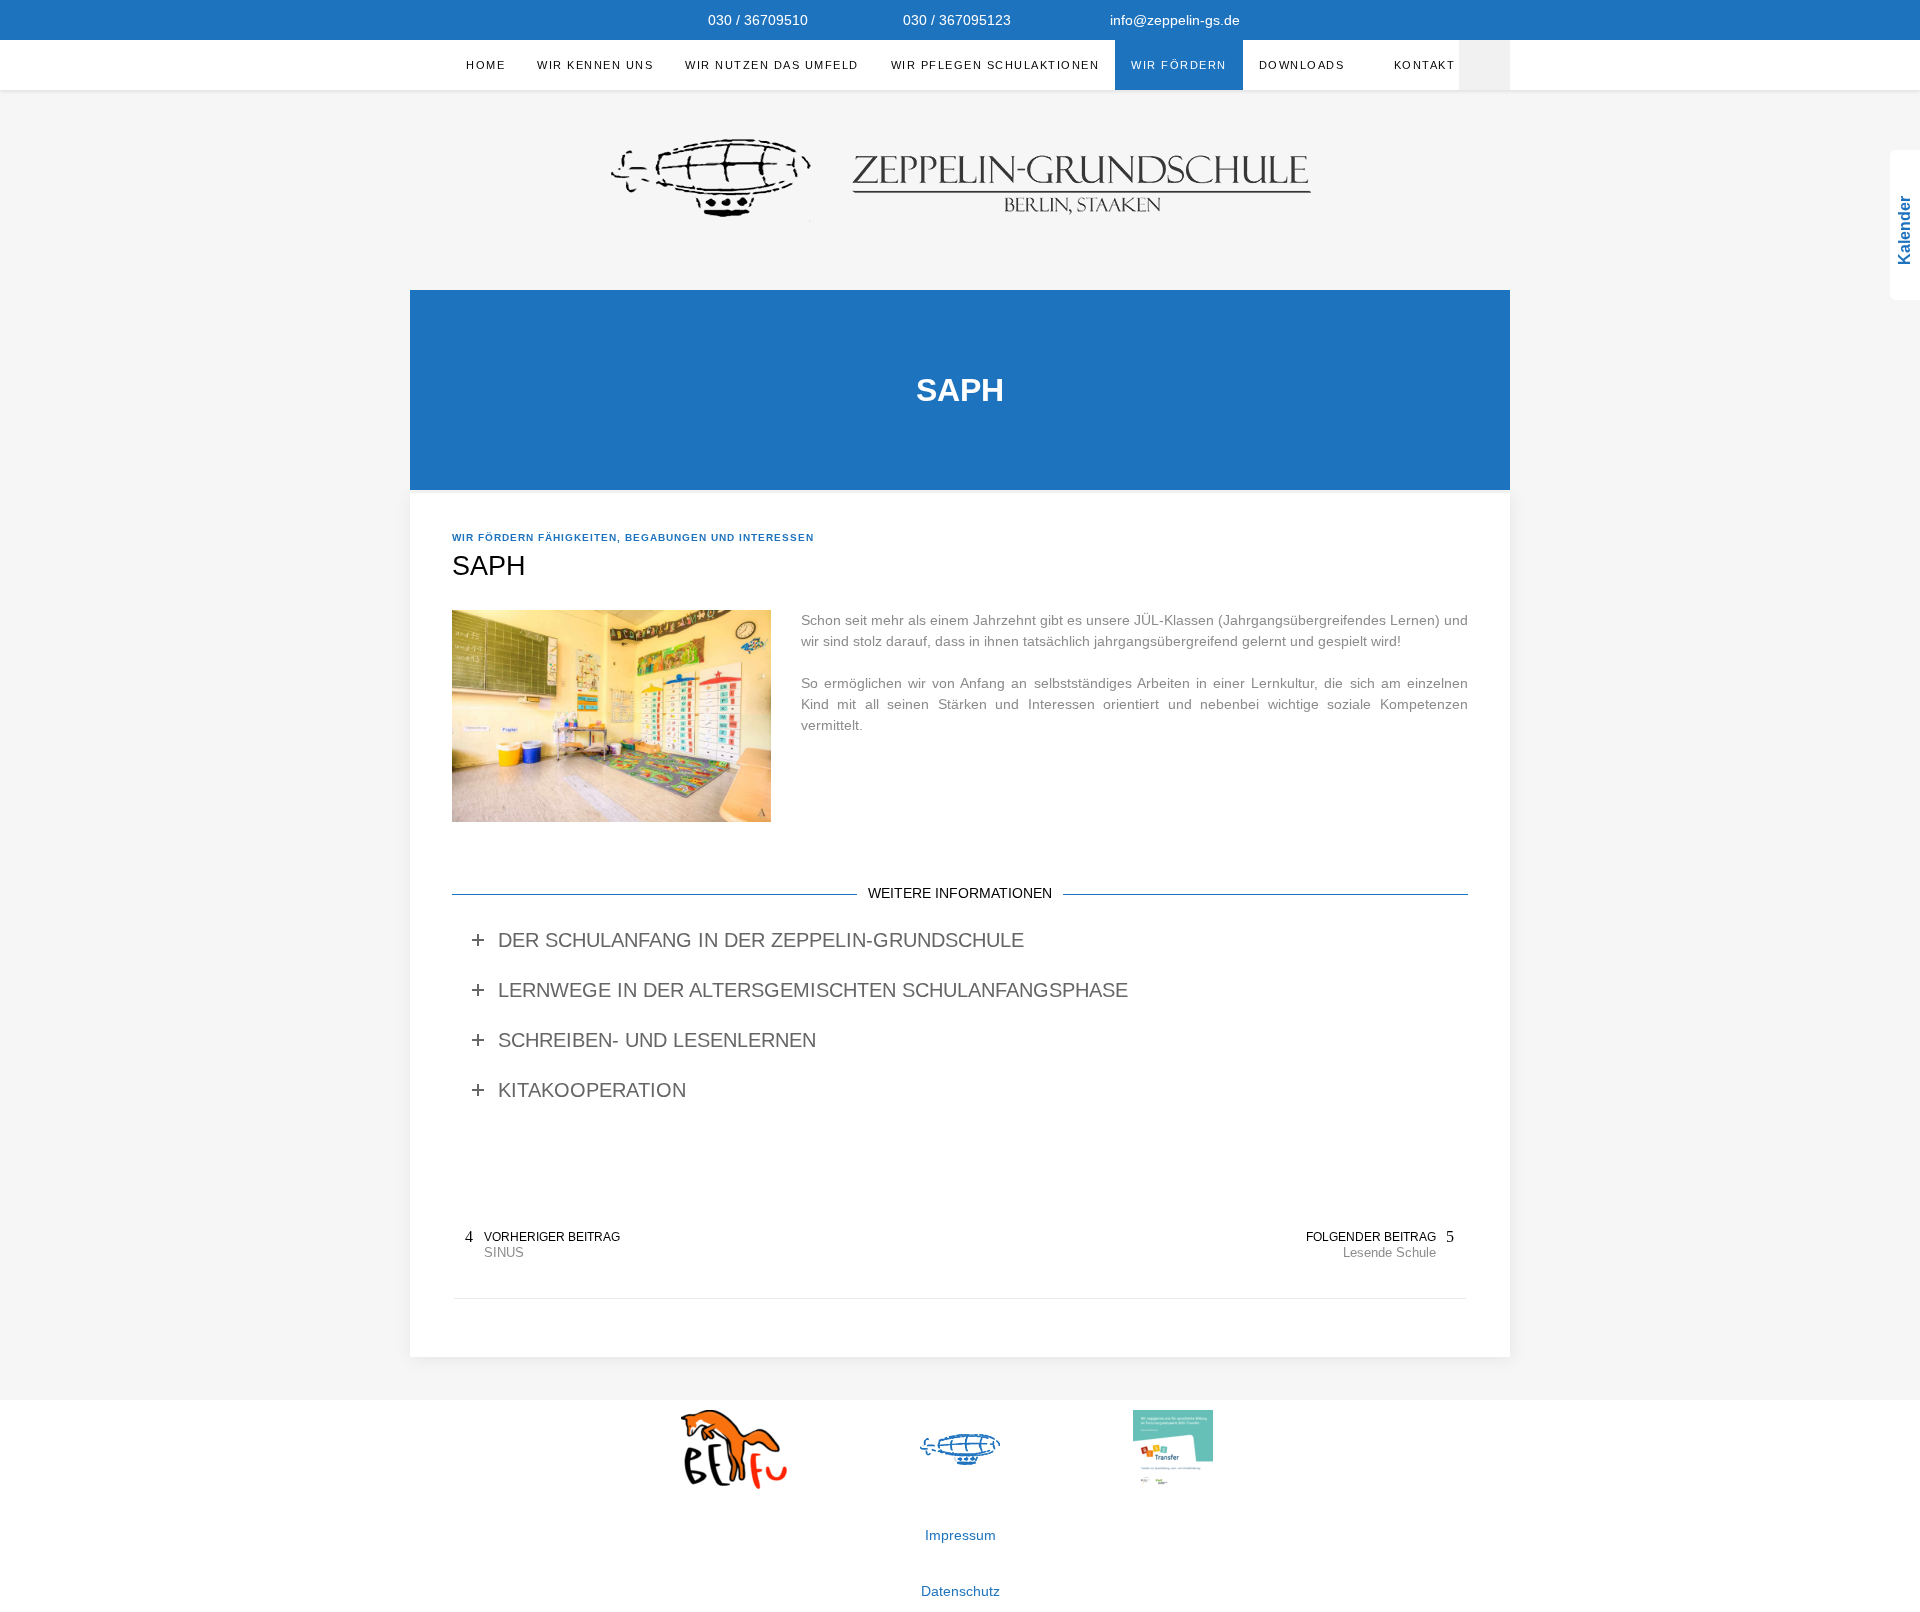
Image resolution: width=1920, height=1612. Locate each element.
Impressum (960, 1535)
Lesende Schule (1389, 1252)
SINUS (504, 1252)
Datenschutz (960, 1591)
